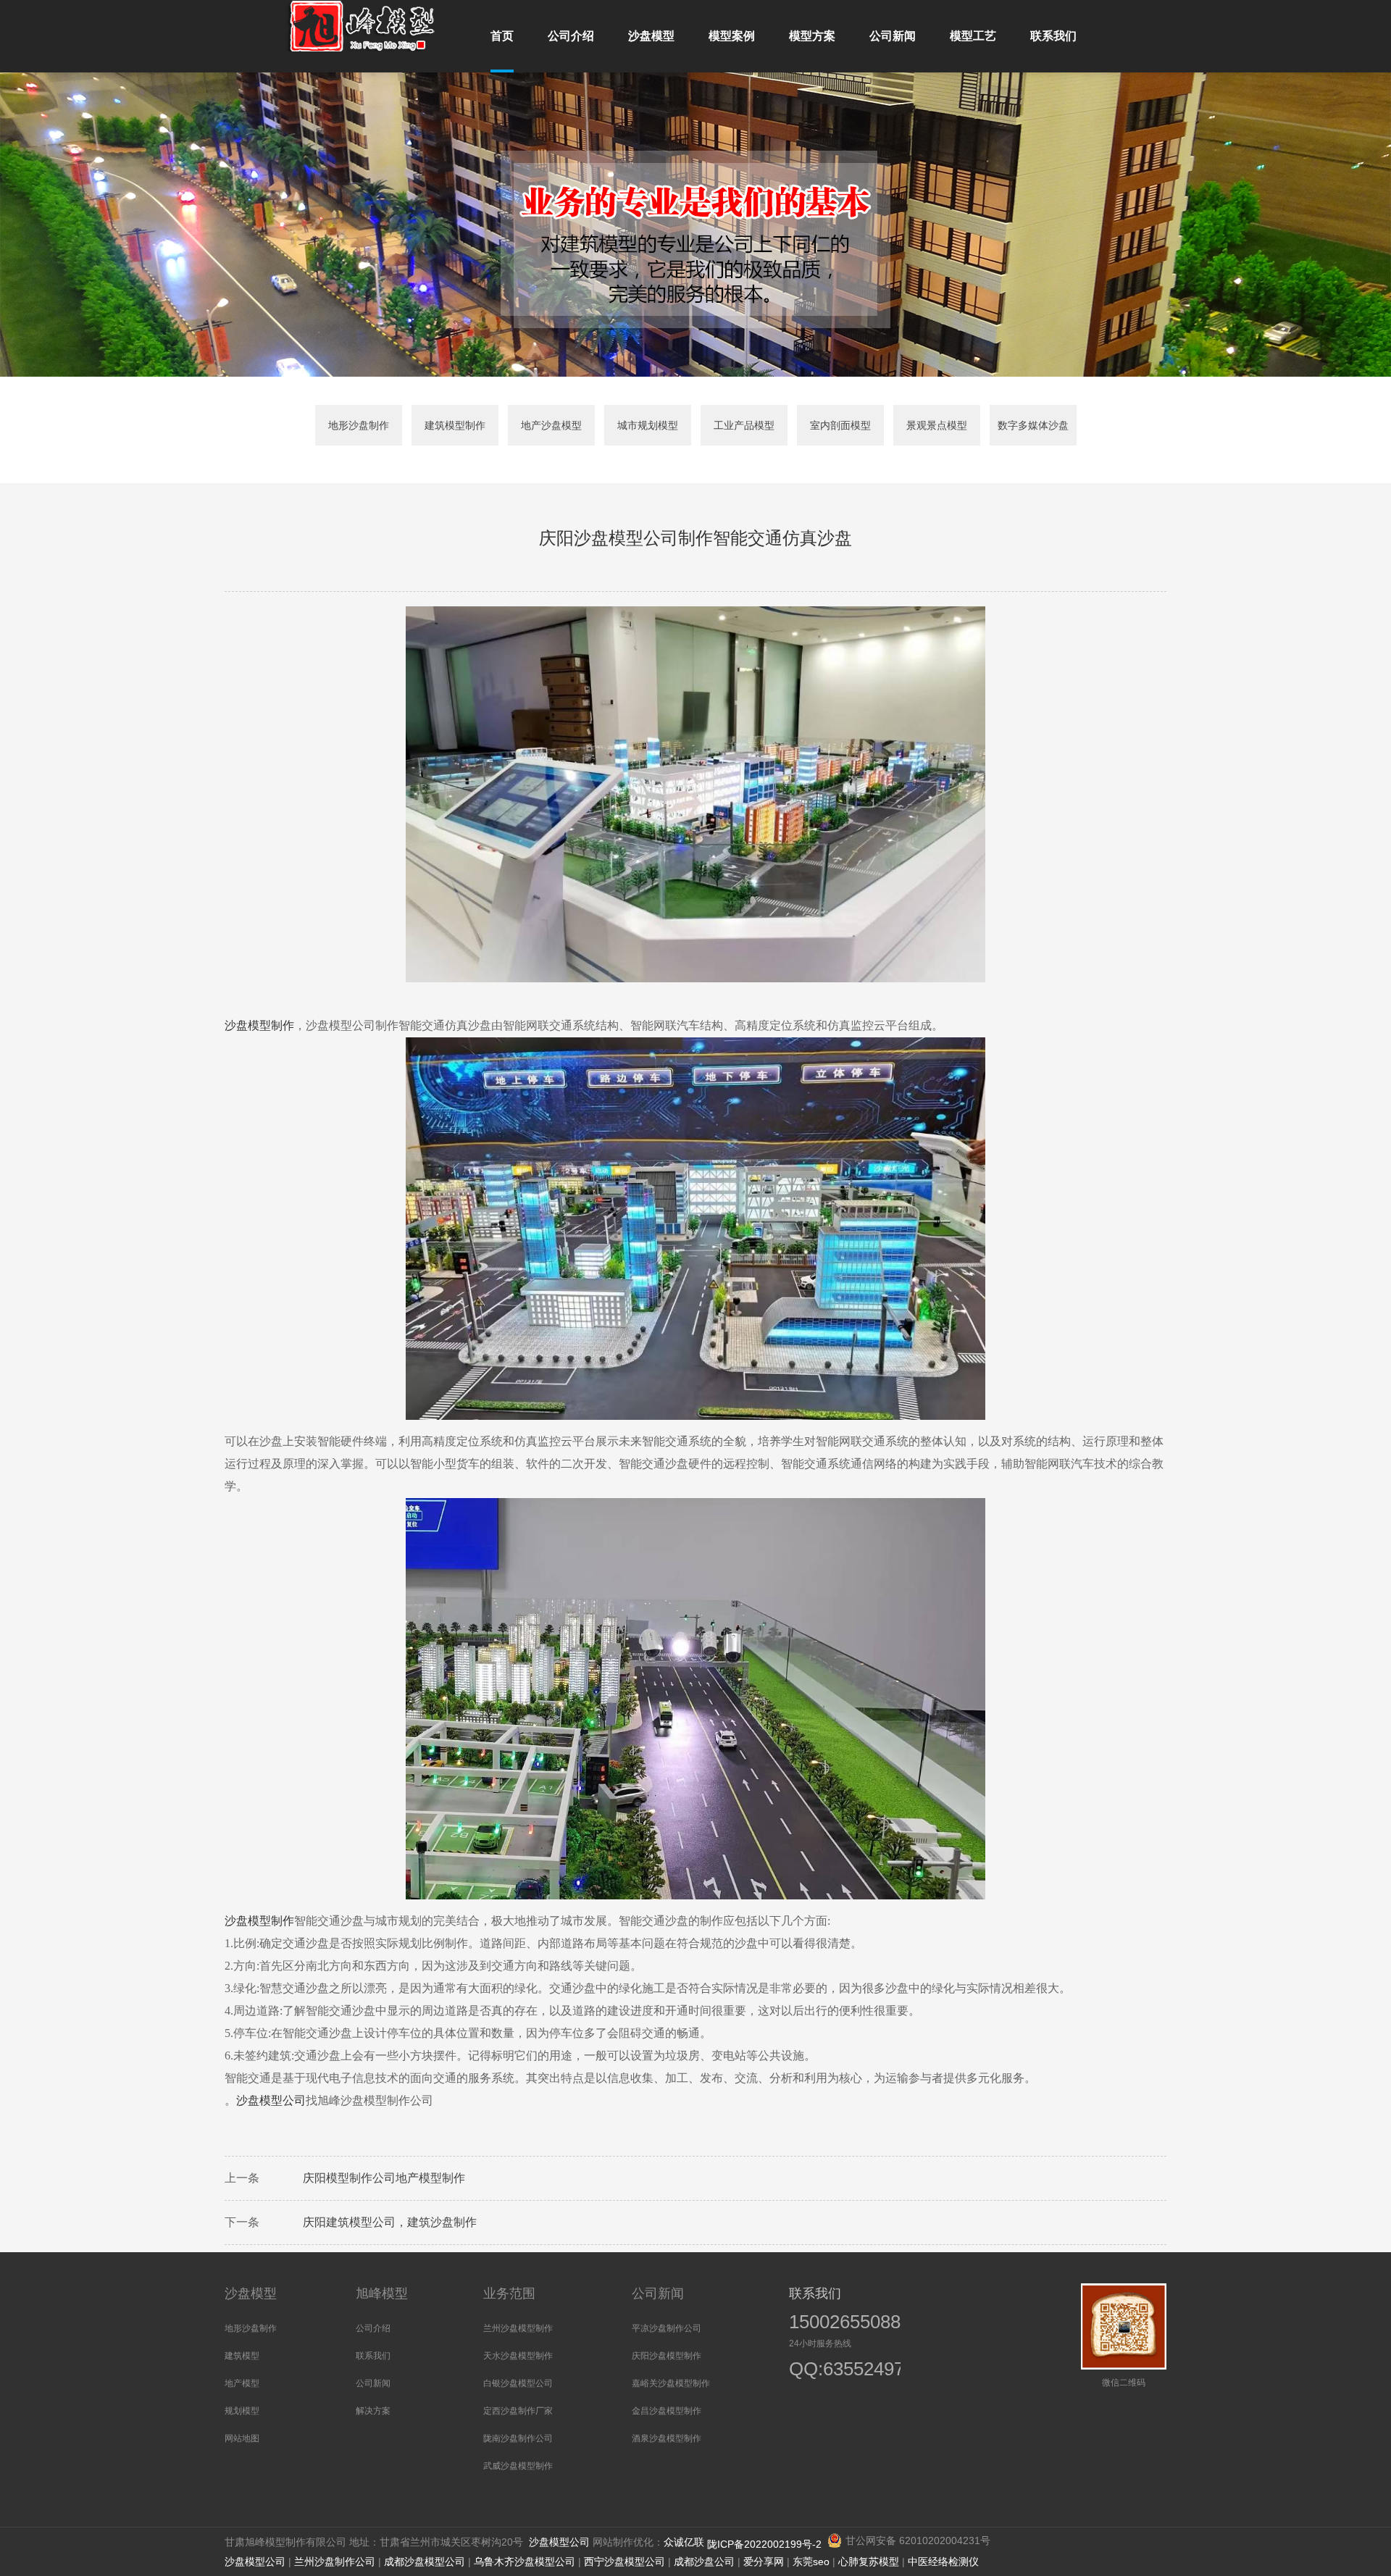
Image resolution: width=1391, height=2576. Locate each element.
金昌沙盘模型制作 (667, 2411)
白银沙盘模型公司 (518, 2383)
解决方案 (373, 2411)
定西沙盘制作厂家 (518, 2411)
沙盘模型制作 (259, 1921)
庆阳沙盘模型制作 (667, 2356)
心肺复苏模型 (869, 2562)
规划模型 (242, 2411)
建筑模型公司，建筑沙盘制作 (401, 2222)
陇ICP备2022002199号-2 (766, 2544)
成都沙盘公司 (704, 2562)
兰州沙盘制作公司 (335, 2562)
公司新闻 (373, 2383)
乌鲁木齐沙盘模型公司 (525, 2562)
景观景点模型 (937, 425)
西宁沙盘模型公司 (625, 2562)
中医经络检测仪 (943, 2562)
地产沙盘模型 (551, 425)
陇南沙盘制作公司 (518, 2438)
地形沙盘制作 (359, 425)
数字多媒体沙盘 (1033, 425)
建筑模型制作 (455, 425)
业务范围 (509, 2293)
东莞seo (811, 2562)
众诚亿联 (684, 2542)
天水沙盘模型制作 (518, 2356)
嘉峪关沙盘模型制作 (671, 2383)
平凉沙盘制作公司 (667, 2328)
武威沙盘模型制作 (518, 2466)
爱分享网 (764, 2562)
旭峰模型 (382, 2293)
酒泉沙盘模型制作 (667, 2438)
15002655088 (845, 2322)
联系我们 (373, 2356)
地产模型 (242, 2383)
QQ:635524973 (838, 2371)
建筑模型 (242, 2356)
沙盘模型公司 (271, 2100)
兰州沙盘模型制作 (518, 2328)
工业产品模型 (744, 425)
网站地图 (242, 2438)
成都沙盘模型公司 (425, 2562)
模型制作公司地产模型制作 (396, 2178)
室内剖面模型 (840, 425)
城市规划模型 (648, 425)
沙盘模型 (251, 2293)
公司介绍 (373, 2328)
